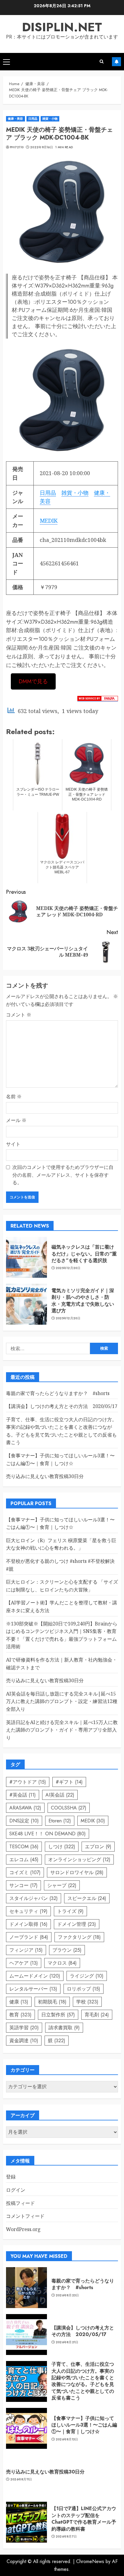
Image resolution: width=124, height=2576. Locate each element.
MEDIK (49, 521)
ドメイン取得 (28, 1924)
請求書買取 (64, 2028)
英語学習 (24, 2028)
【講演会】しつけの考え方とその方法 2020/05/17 (62, 1406)
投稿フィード (20, 2203)
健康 (19, 2002)
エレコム (24, 1860)
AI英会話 (60, 1795)
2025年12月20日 (68, 1268)
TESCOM (24, 1847)
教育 (20, 2015)
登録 (11, 2177)
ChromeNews (90, 2561)
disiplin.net (62, 27)
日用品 (33, 119)
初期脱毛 (52, 2002)
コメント (19, 1015)
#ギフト (69, 1782)
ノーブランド (29, 1937)
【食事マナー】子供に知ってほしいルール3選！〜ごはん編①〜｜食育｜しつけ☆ (84, 2425)
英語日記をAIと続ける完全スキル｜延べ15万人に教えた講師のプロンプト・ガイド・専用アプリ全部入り (62, 1730)
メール (16, 1120)
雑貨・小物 (50, 119)
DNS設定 (24, 1821)
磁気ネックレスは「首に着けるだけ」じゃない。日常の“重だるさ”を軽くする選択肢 (84, 1254)
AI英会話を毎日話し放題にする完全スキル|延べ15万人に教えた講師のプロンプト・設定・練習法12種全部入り (62, 1701)
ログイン (16, 2190)
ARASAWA (25, 1808)
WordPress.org (23, 2229)
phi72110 (17, 147)
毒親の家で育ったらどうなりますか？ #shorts (58, 1393)
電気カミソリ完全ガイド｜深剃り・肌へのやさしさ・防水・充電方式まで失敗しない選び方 (83, 1301)
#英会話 (23, 1795)
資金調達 (24, 2041)
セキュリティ (28, 1911)
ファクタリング (79, 1937)
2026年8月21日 (67, 2342)
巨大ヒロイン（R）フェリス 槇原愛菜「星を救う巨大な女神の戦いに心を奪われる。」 (61, 1544)
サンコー (23, 1885)
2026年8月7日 (66, 2537)
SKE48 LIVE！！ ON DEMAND (48, 1834)
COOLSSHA (69, 1808)
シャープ (62, 1885)
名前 (14, 1096)
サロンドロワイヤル (77, 1872)
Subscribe (116, 62)
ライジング (87, 1976)
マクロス (62, 1963)
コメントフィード (25, 2216)
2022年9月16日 (42, 147)
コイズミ (25, 1872)
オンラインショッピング (79, 1860)
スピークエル (87, 1898)
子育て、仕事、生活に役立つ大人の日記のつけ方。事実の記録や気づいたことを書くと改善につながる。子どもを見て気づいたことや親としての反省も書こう (83, 2381)
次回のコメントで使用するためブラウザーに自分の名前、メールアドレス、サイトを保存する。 (63, 1175)
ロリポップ (84, 1989)
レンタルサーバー (33, 1989)
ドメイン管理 (77, 1924)
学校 (87, 2002)
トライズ (70, 1911)
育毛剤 (97, 2015)
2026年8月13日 (67, 2439)
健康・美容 (15, 119)
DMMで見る (33, 681)
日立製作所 (58, 2015)
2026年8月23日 (67, 2295)
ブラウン (67, 1950)
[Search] (102, 61)
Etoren (60, 1821)
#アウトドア (28, 1782)
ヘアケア (24, 1963)
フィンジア (26, 1950)
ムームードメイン (35, 1976)
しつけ (62, 1847)
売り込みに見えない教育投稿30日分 (45, 1476)
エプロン (98, 1847)
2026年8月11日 (21, 2479)
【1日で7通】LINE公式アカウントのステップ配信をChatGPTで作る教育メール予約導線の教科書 (84, 2519)
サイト (13, 1144)
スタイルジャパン (34, 1898)
